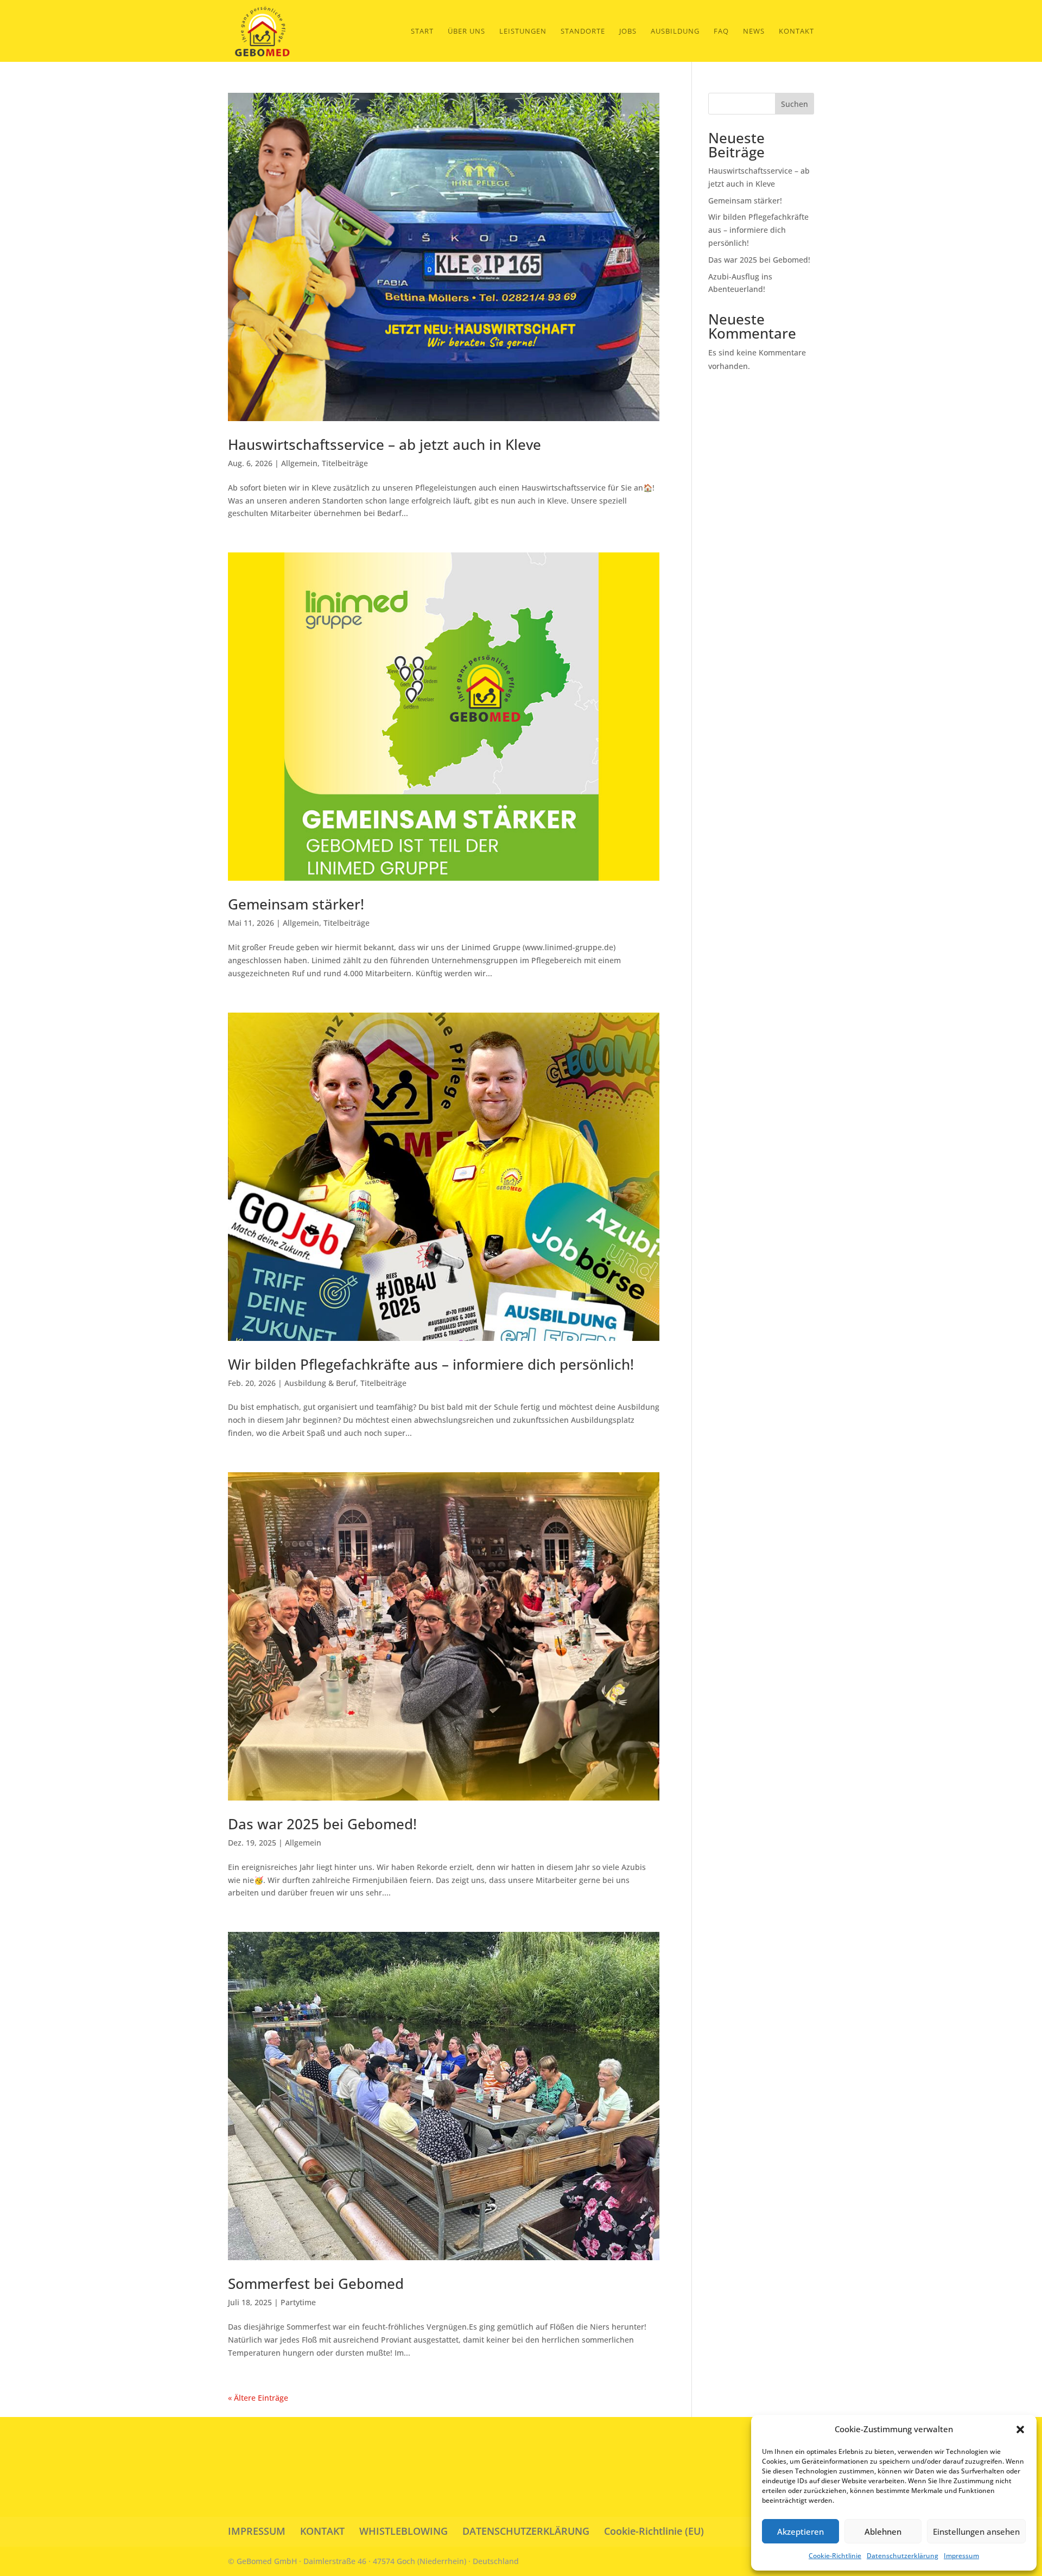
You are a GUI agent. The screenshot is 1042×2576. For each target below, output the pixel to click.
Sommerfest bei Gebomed (316, 2284)
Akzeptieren (800, 2532)
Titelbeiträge (345, 463)
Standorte (583, 31)
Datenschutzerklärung (903, 2556)
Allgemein (299, 463)
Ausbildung (675, 31)
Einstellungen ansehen (976, 2532)
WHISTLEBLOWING (404, 2531)
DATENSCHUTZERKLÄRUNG (526, 2531)
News (754, 31)
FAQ (721, 31)
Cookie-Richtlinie (835, 2556)
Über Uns (466, 31)
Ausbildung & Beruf (320, 1383)
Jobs (628, 31)
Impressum (961, 2556)
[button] (1020, 2429)
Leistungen (523, 31)
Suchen (795, 104)
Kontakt (796, 31)
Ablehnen (883, 2532)
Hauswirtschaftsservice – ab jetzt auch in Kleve (385, 444)
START (422, 31)
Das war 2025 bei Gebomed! (322, 1824)
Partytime (298, 2302)
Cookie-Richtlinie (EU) (654, 2531)
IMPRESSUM (257, 2531)
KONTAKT (322, 2531)
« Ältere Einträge (258, 2398)
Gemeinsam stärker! (296, 904)
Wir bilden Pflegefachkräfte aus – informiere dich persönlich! (431, 1364)
